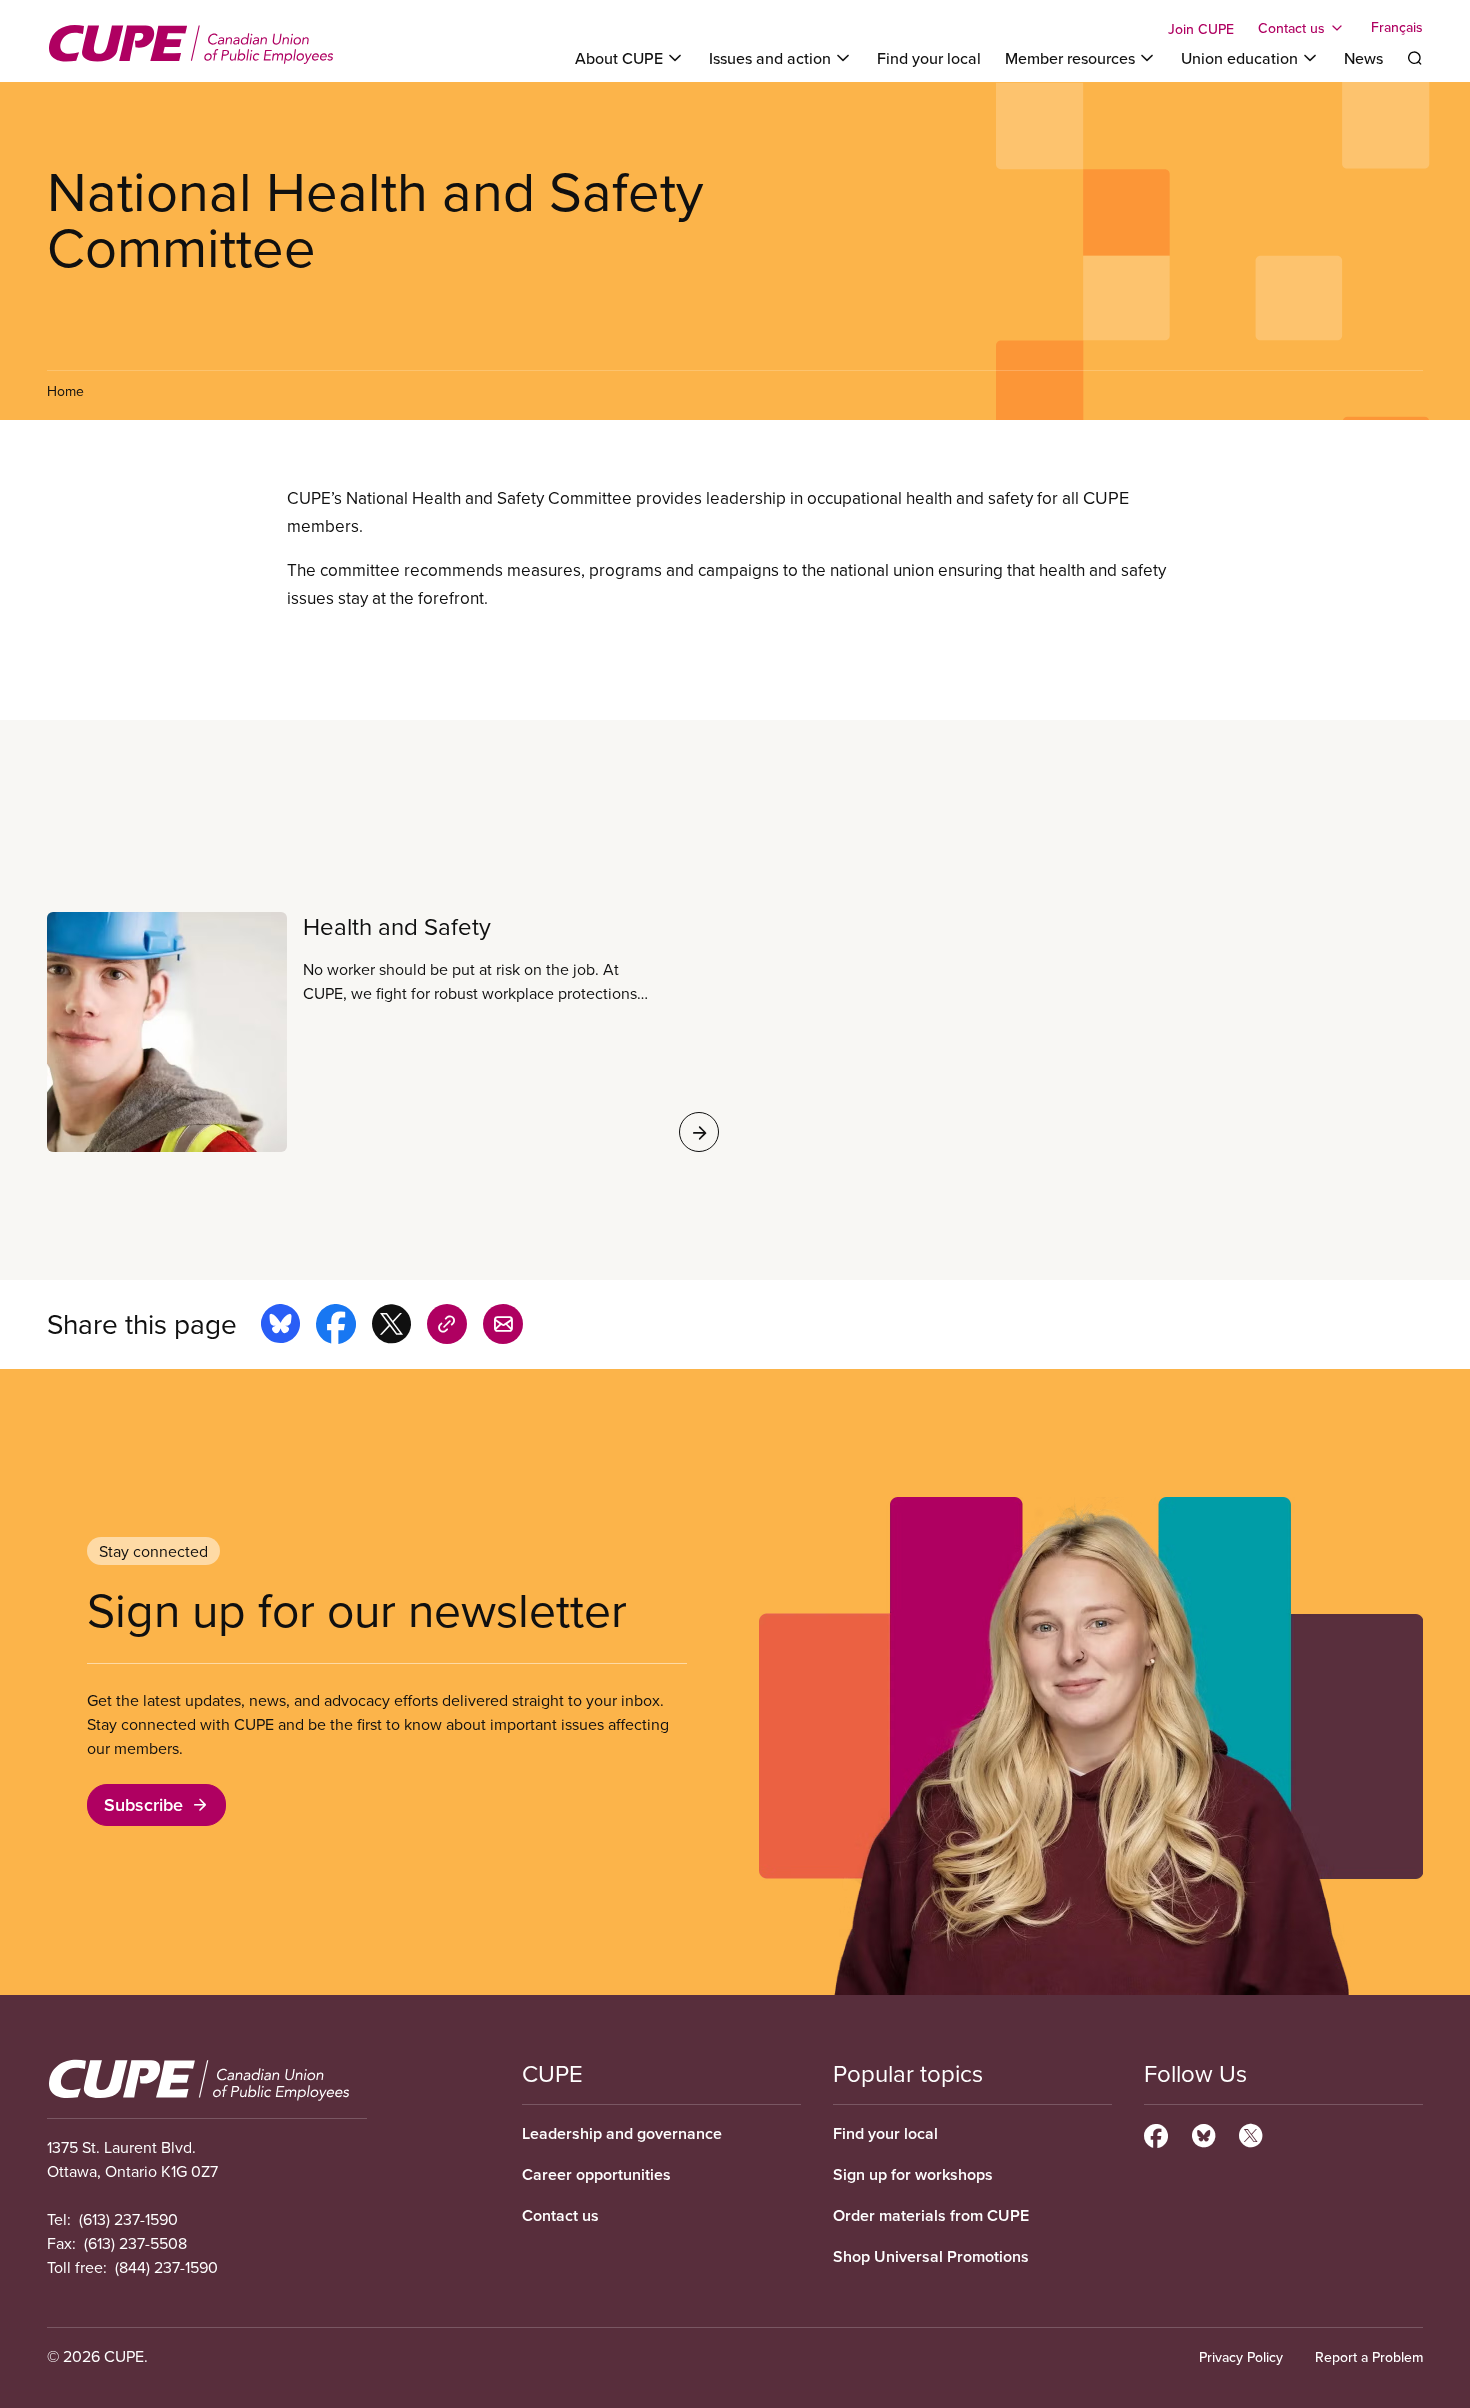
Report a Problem (1369, 2357)
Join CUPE (1201, 29)
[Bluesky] (1203, 2133)
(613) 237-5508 (135, 2243)
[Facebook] (1156, 2133)
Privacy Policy (1241, 2357)
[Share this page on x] (391, 1327)
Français (1397, 28)
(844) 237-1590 (166, 2267)
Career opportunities (596, 2174)
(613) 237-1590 (128, 2219)
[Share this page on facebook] (336, 1327)
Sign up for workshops (913, 2174)
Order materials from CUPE (931, 2215)
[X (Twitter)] (1250, 2133)
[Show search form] (1415, 58)
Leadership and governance (622, 2133)
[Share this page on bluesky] (280, 1327)
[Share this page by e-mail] (503, 1327)
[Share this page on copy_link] (447, 1327)
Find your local (929, 58)
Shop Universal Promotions (931, 2256)
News (1363, 58)
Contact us (560, 2215)
